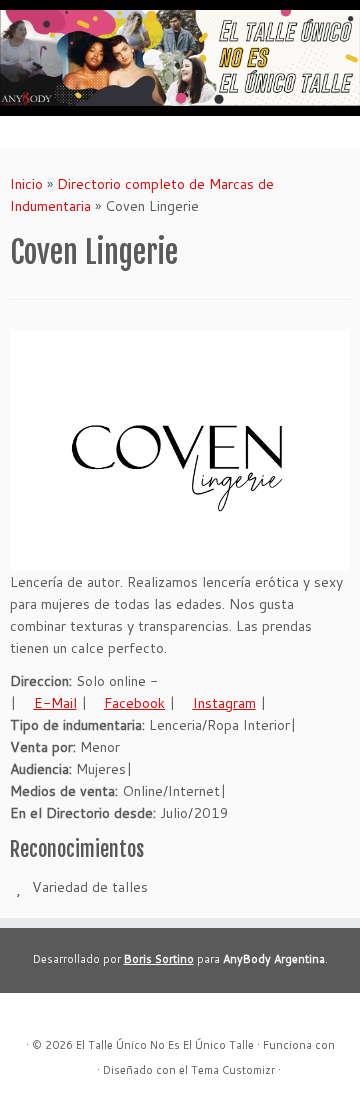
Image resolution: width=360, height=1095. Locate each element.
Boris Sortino (159, 959)
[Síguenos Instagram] (75, 1015)
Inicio (26, 184)
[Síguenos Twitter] (97, 1015)
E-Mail (55, 703)
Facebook (134, 703)
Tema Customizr (233, 1070)
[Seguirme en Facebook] (53, 1015)
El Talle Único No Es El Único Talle (165, 1045)
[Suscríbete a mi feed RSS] (31, 1015)
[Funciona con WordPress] (87, 1066)
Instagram (224, 703)
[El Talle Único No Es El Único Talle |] (180, 58)
